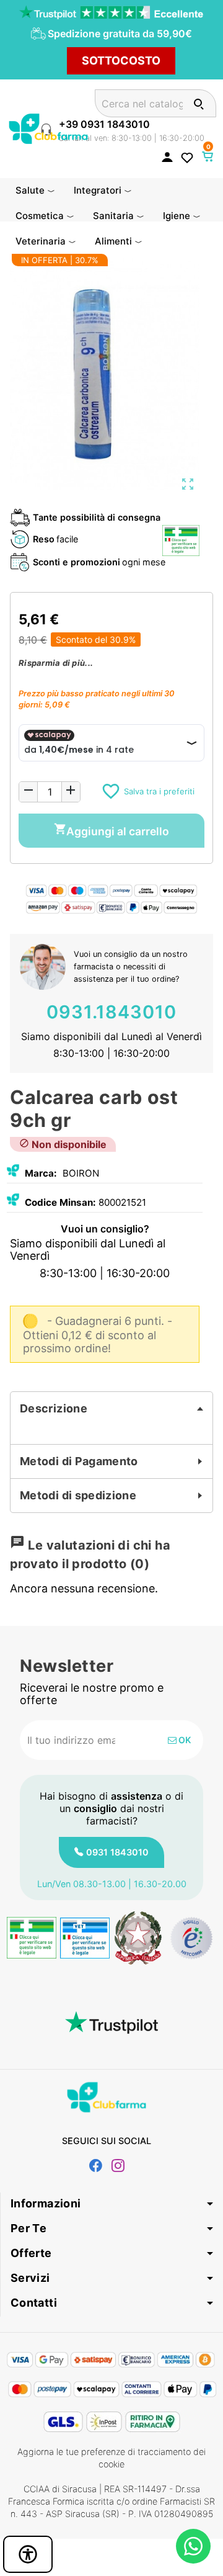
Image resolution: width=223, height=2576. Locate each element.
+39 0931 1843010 (104, 124)
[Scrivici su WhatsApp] (193, 2546)
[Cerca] (199, 103)
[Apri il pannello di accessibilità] (28, 2554)
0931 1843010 (117, 1852)
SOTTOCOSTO (121, 61)
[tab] (111, 1409)
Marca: (41, 1173)
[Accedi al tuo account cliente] (167, 156)
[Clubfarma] (48, 128)
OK (184, 1740)
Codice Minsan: (60, 1202)
